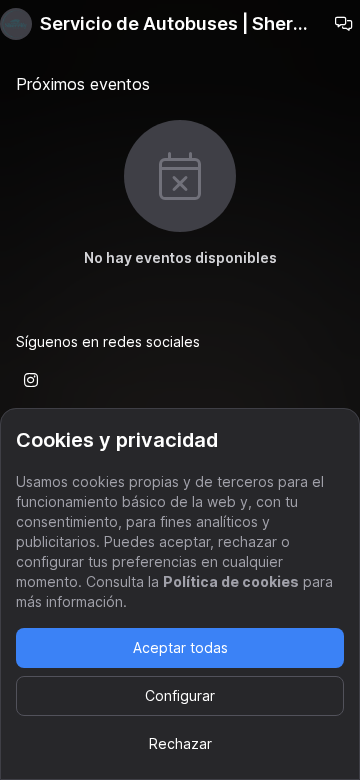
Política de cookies (231, 581)
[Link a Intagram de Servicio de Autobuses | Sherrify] (31, 380)
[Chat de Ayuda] (344, 24)
